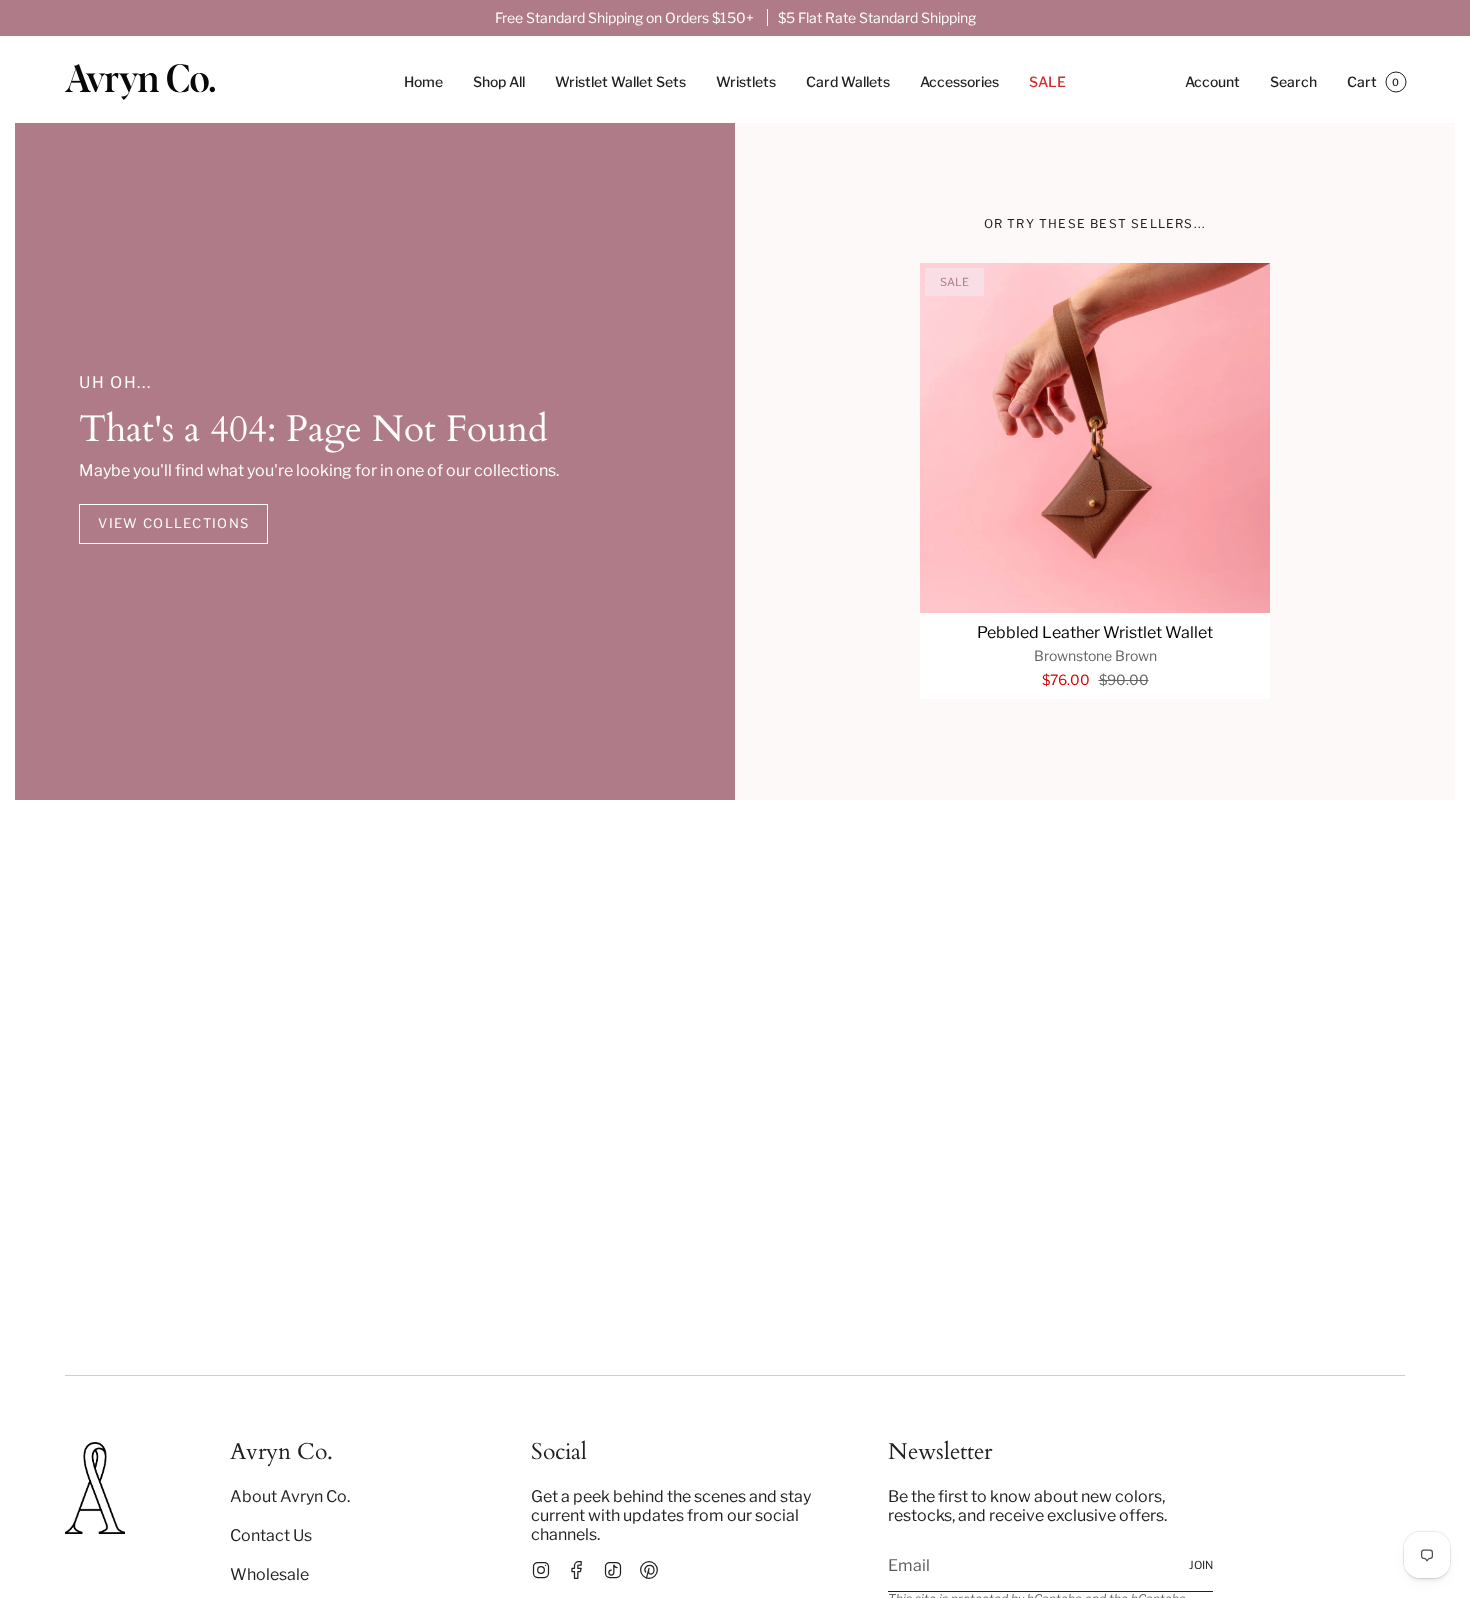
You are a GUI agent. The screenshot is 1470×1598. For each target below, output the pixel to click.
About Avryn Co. (290, 1496)
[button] (499, 82)
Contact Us (271, 1535)
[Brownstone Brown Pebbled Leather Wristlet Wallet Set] (1095, 438)
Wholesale (269, 1574)
